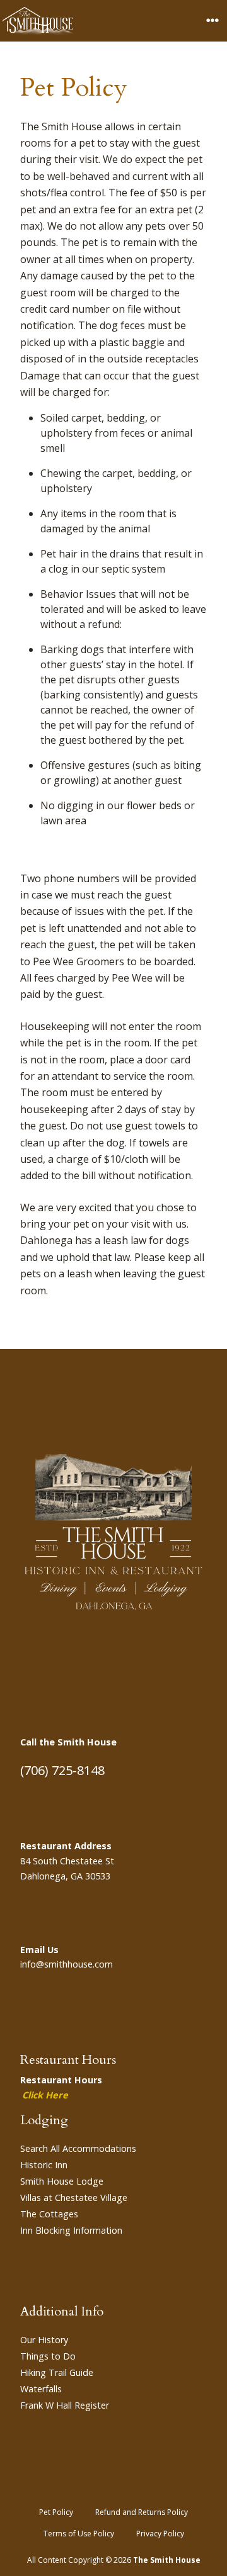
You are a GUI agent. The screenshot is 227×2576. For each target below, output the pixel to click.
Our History (44, 2340)
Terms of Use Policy (79, 2534)
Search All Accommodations (78, 2148)
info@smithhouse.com (67, 1964)
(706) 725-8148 (62, 1770)
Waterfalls (41, 2389)
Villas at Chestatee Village (74, 2198)
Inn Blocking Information (71, 2230)
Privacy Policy (160, 2534)
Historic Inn (44, 2165)
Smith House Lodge (62, 2181)
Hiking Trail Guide (57, 2372)
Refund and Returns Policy (142, 2512)
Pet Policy (56, 2512)
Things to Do (48, 2356)
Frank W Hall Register (65, 2405)
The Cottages (49, 2214)
